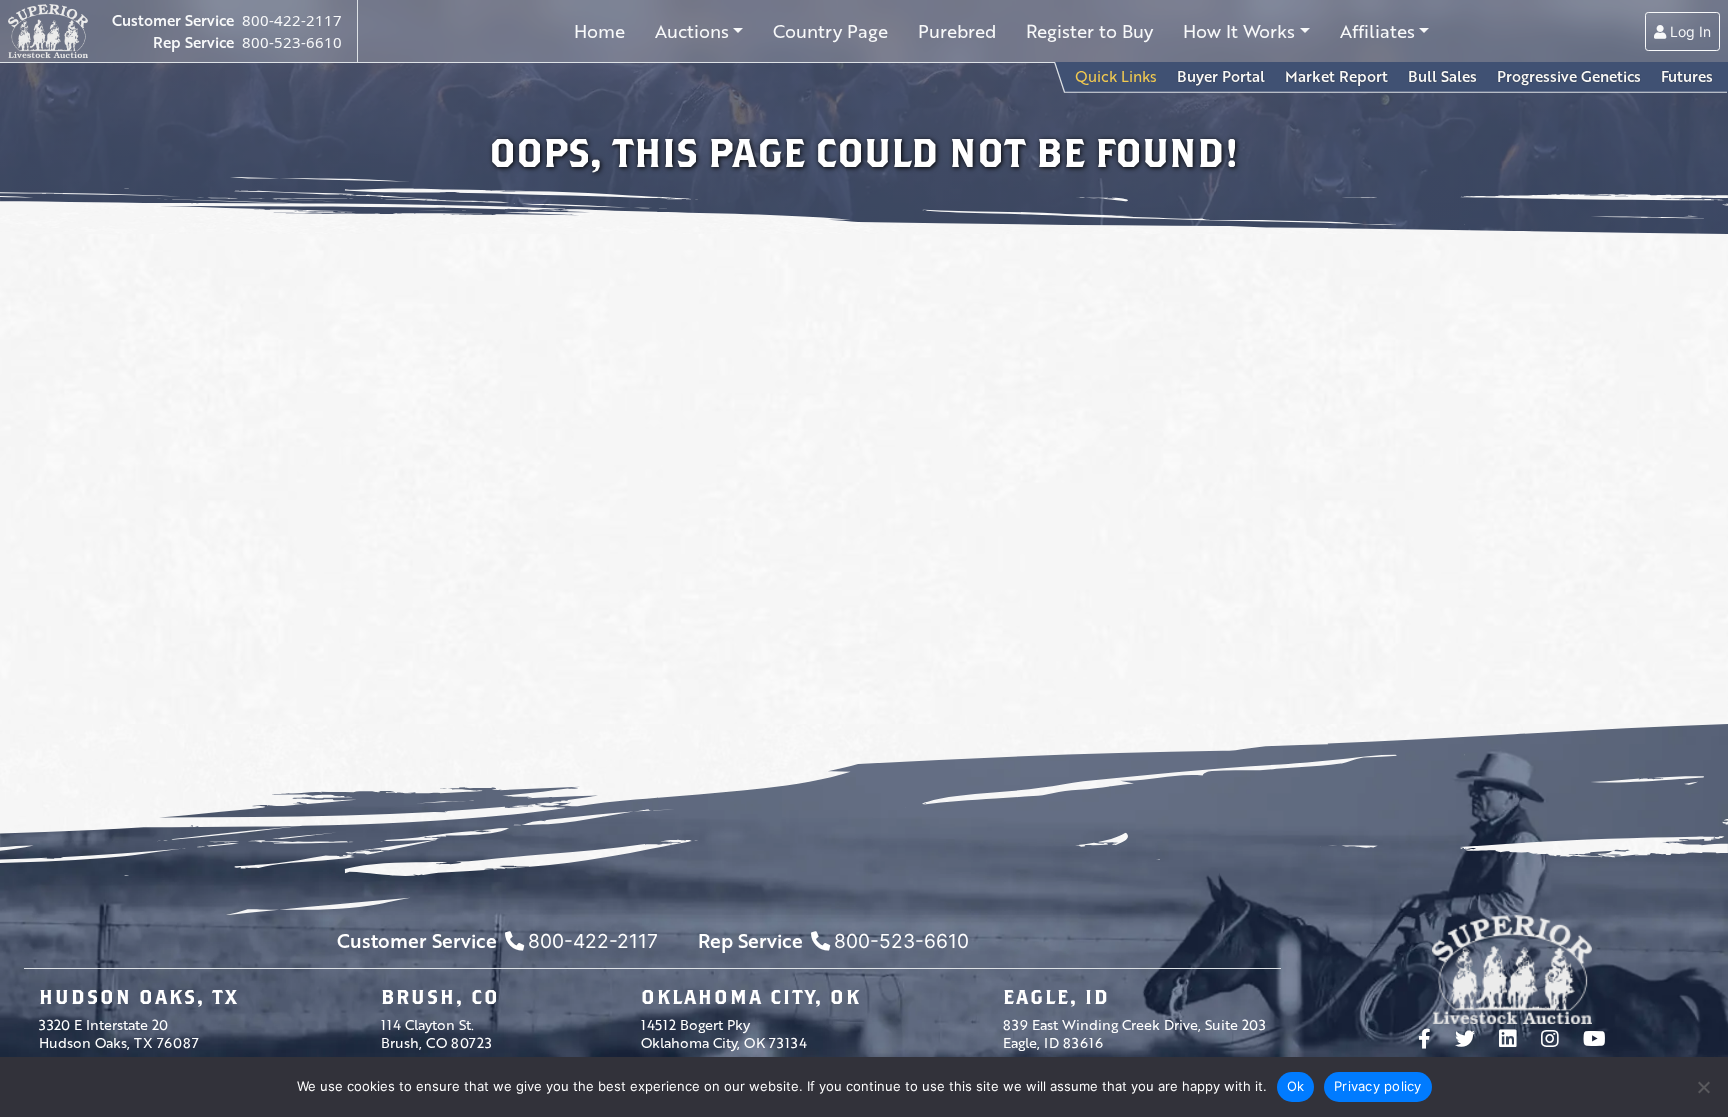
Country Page (830, 31)
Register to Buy (1089, 31)
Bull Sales (1442, 76)
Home (599, 31)
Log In (1688, 31)
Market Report (1336, 76)
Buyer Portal (1221, 76)
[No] (1703, 1087)
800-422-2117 (292, 20)
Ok (1296, 1086)
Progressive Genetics (1569, 76)
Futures (1687, 76)
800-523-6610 (292, 42)
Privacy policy (1378, 1086)
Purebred (957, 31)
